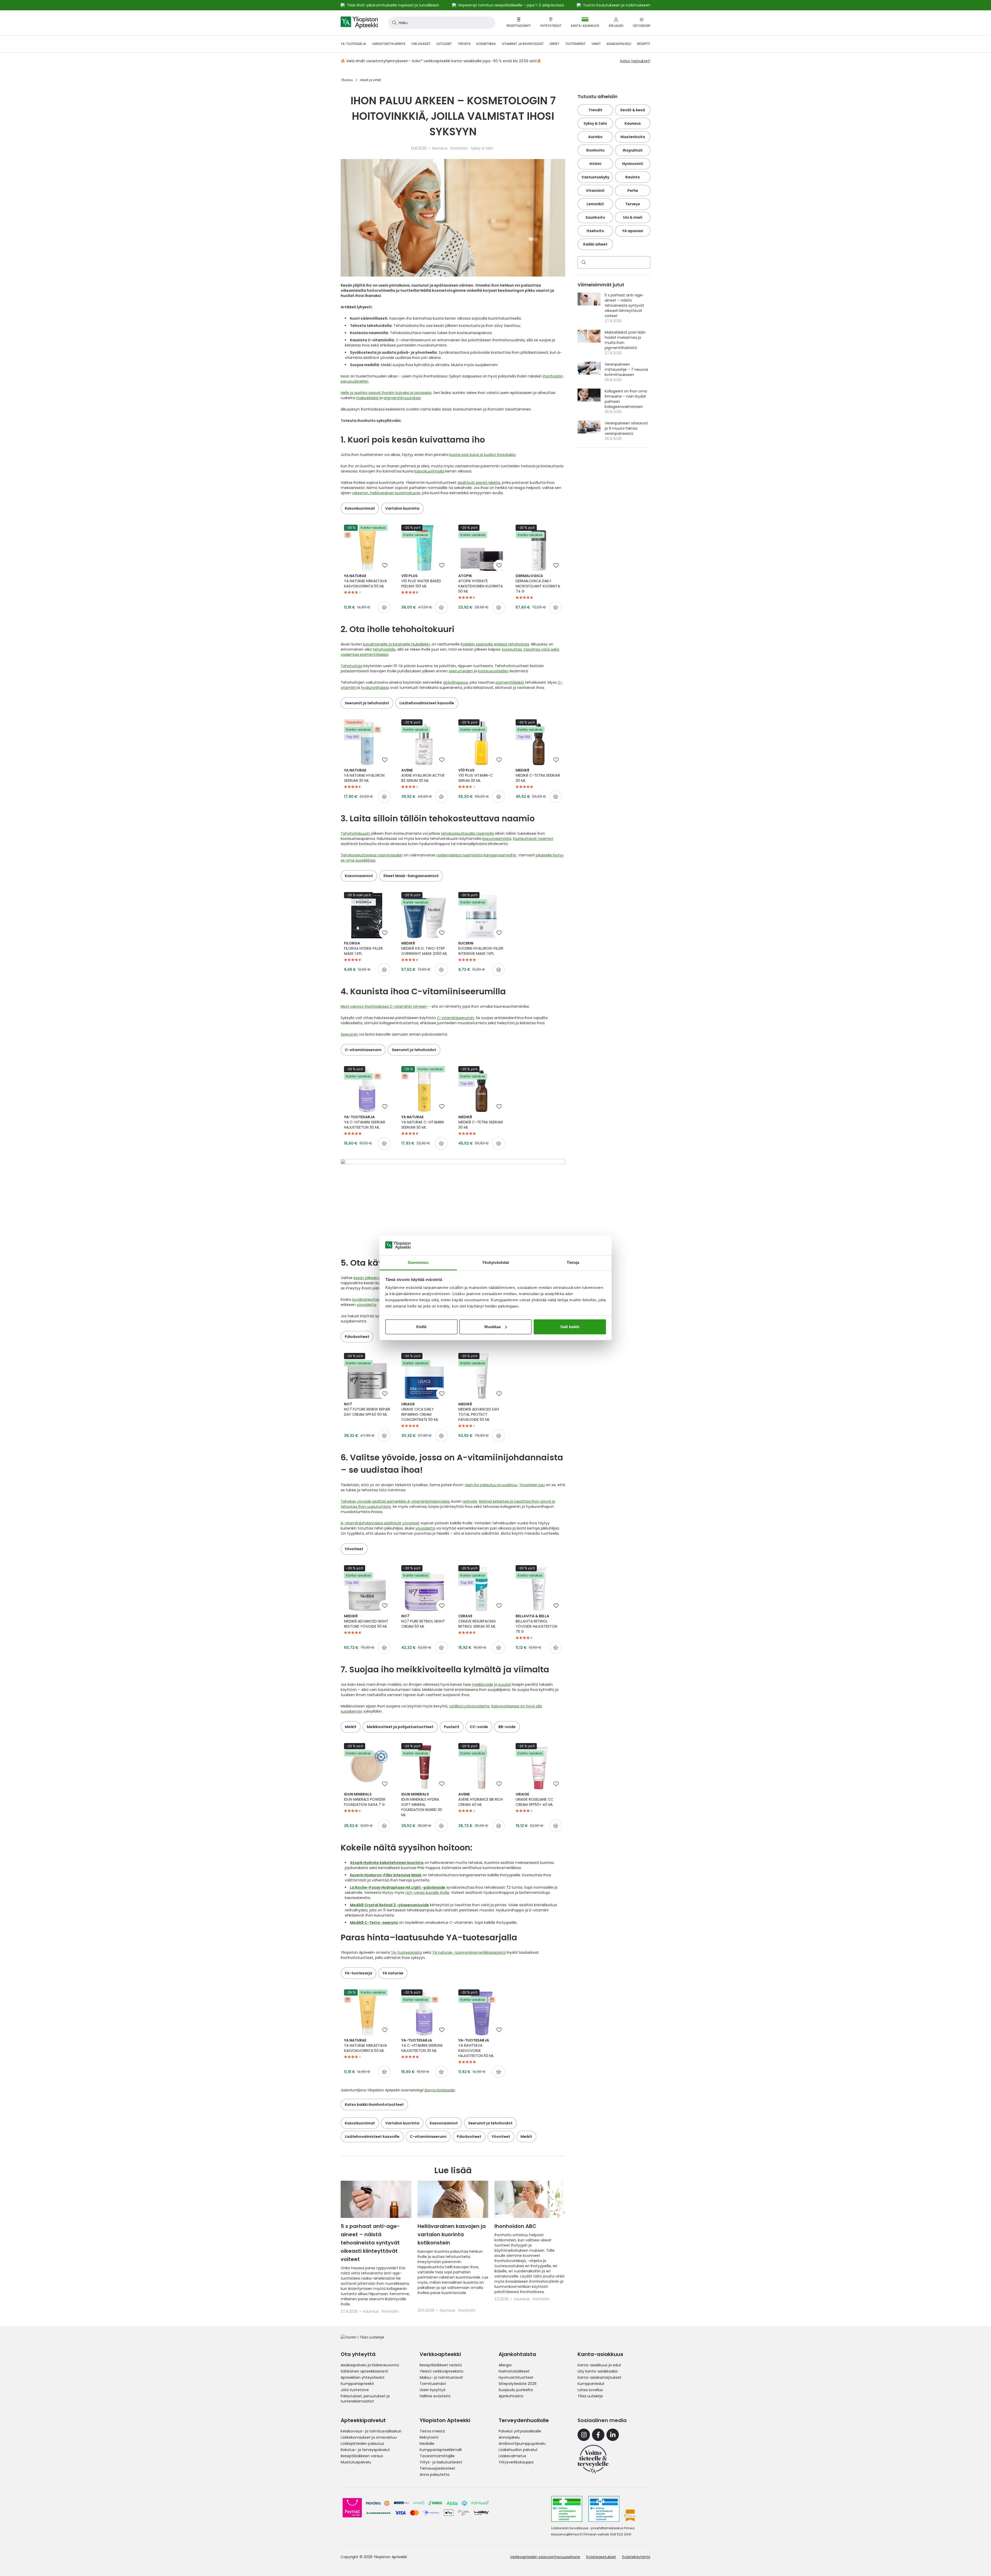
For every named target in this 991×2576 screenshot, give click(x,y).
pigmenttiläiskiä (510, 682)
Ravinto (633, 177)
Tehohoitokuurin (355, 833)
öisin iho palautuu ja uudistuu (491, 1485)
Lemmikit (595, 204)
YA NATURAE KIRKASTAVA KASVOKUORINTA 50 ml (365, 581)
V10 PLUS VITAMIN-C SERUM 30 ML (476, 775)
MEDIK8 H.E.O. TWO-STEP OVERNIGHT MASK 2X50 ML (424, 948)
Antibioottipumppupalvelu (522, 2444)
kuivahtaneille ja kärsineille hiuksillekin (396, 644)
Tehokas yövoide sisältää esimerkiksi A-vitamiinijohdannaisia (395, 1501)
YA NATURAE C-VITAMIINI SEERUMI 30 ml (423, 1122)
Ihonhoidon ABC (516, 2226)
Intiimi (595, 164)
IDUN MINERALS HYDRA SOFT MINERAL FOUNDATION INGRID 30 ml (422, 1805)
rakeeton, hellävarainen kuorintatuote (386, 493)
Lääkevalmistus (512, 2456)
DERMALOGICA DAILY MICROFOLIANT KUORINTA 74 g (538, 584)
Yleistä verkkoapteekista (441, 2371)
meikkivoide (483, 1684)
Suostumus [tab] (418, 1262)
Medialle (427, 2444)
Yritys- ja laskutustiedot (441, 2462)
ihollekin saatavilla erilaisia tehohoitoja (495, 644)
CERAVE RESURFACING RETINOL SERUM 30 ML (477, 1621)
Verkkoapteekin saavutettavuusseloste (545, 2557)
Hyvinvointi (633, 164)
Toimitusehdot (433, 2384)
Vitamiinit (595, 191)
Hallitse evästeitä (435, 2396)
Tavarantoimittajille (437, 2456)
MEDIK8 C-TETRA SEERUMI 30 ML (538, 775)
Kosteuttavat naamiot (533, 839)
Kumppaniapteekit (357, 2384)
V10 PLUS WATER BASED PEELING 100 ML (421, 581)
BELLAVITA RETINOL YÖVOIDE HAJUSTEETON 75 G (536, 1624)
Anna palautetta (434, 2475)
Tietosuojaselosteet (437, 2468)
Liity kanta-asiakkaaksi (598, 2371)
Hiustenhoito (633, 137)
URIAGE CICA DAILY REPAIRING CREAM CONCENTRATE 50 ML (420, 1412)
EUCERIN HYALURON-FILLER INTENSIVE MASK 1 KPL (481, 948)
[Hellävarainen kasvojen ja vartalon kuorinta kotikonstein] (453, 2199)
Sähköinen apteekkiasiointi (364, 2371)
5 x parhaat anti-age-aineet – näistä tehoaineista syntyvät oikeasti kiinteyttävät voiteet (370, 2243)
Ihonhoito (595, 150)
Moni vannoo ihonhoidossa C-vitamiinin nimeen (384, 1006)
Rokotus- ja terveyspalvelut (365, 2450)
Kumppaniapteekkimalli (441, 2450)
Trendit (595, 110)
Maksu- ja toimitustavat (441, 2377)
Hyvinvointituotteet (516, 2377)
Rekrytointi (429, 2437)
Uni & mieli (633, 217)
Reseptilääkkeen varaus (362, 2456)
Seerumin (349, 1034)
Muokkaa (493, 1327)
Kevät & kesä (633, 110)
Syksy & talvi (595, 123)
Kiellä (421, 1327)
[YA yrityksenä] (593, 2459)
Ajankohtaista (511, 2396)
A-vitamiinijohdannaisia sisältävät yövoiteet (380, 1523)
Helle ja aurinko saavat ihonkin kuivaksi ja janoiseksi (386, 393)
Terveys (633, 204)
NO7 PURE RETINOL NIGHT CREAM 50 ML (423, 1621)
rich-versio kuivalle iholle (427, 1893)
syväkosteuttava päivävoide (377, 1299)
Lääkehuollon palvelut (518, 2450)
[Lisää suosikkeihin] (385, 565)
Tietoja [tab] (573, 1262)
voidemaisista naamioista (459, 855)
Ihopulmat (633, 150)
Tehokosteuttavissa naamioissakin (372, 855)
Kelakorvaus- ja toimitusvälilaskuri (371, 2431)
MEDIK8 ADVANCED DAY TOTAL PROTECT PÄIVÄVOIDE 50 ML (479, 1412)
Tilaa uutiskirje (590, 2396)
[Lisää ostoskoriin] (384, 607)
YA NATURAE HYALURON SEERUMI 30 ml (364, 775)
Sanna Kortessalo (439, 2090)
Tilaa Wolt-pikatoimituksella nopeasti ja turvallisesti (393, 5)
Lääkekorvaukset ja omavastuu (369, 2437)
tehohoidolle (384, 649)
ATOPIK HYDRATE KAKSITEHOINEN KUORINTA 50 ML (481, 584)
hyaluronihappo (375, 688)
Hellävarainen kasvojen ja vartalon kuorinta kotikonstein (452, 2234)
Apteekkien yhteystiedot (363, 2377)
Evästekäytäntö (636, 2557)
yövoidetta (366, 1305)
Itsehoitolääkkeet (514, 2371)
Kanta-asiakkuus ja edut (599, 2365)
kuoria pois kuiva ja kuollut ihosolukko (483, 455)
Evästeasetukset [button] (601, 2557)
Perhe (633, 191)
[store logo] (359, 23)
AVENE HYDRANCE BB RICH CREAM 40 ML (481, 1799)
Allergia (505, 2365)
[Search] (583, 262)
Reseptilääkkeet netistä (441, 2365)
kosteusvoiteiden (493, 671)
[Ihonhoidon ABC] (530, 2199)
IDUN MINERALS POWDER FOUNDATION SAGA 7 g (365, 1799)
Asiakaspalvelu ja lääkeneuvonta (370, 2365)
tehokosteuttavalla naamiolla (467, 833)
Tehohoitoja (351, 666)
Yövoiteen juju (532, 1485)
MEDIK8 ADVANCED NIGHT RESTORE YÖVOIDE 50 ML (366, 1621)
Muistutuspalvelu (356, 2462)
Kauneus (633, 123)
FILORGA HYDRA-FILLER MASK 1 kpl (363, 948)
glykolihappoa (455, 682)
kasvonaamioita (497, 839)
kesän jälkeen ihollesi (372, 1278)
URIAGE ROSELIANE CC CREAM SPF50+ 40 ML (534, 1799)
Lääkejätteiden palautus (362, 2444)
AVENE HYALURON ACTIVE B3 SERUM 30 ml (423, 775)
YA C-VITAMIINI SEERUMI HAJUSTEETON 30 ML (365, 1122)
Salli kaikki (570, 1327)
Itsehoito (595, 231)
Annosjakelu (509, 2437)
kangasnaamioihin (500, 855)
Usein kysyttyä (433, 2390)
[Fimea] (567, 2509)
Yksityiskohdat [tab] (495, 1262)
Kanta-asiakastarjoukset (600, 2377)
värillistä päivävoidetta (469, 1706)
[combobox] (442, 23)
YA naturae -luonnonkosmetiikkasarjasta (469, 1952)
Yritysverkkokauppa (516, 2462)
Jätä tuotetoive (355, 2390)
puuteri (505, 1684)
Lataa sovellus (590, 2390)
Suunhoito (595, 217)
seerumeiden (461, 671)
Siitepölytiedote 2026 (518, 2384)
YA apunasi (633, 231)
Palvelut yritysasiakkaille (520, 2431)
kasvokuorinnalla (429, 471)
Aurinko (595, 137)
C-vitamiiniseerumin (455, 1018)
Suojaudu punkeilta (516, 2390)
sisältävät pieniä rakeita (479, 483)
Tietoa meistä (432, 2431)
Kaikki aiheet (595, 244)
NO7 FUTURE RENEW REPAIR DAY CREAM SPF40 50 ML (367, 1409)
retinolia (470, 1501)
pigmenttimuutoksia (402, 398)
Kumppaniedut (591, 2384)
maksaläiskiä (367, 398)
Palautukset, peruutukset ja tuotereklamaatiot (365, 2399)
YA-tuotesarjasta (406, 1952)
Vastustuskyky (595, 177)
